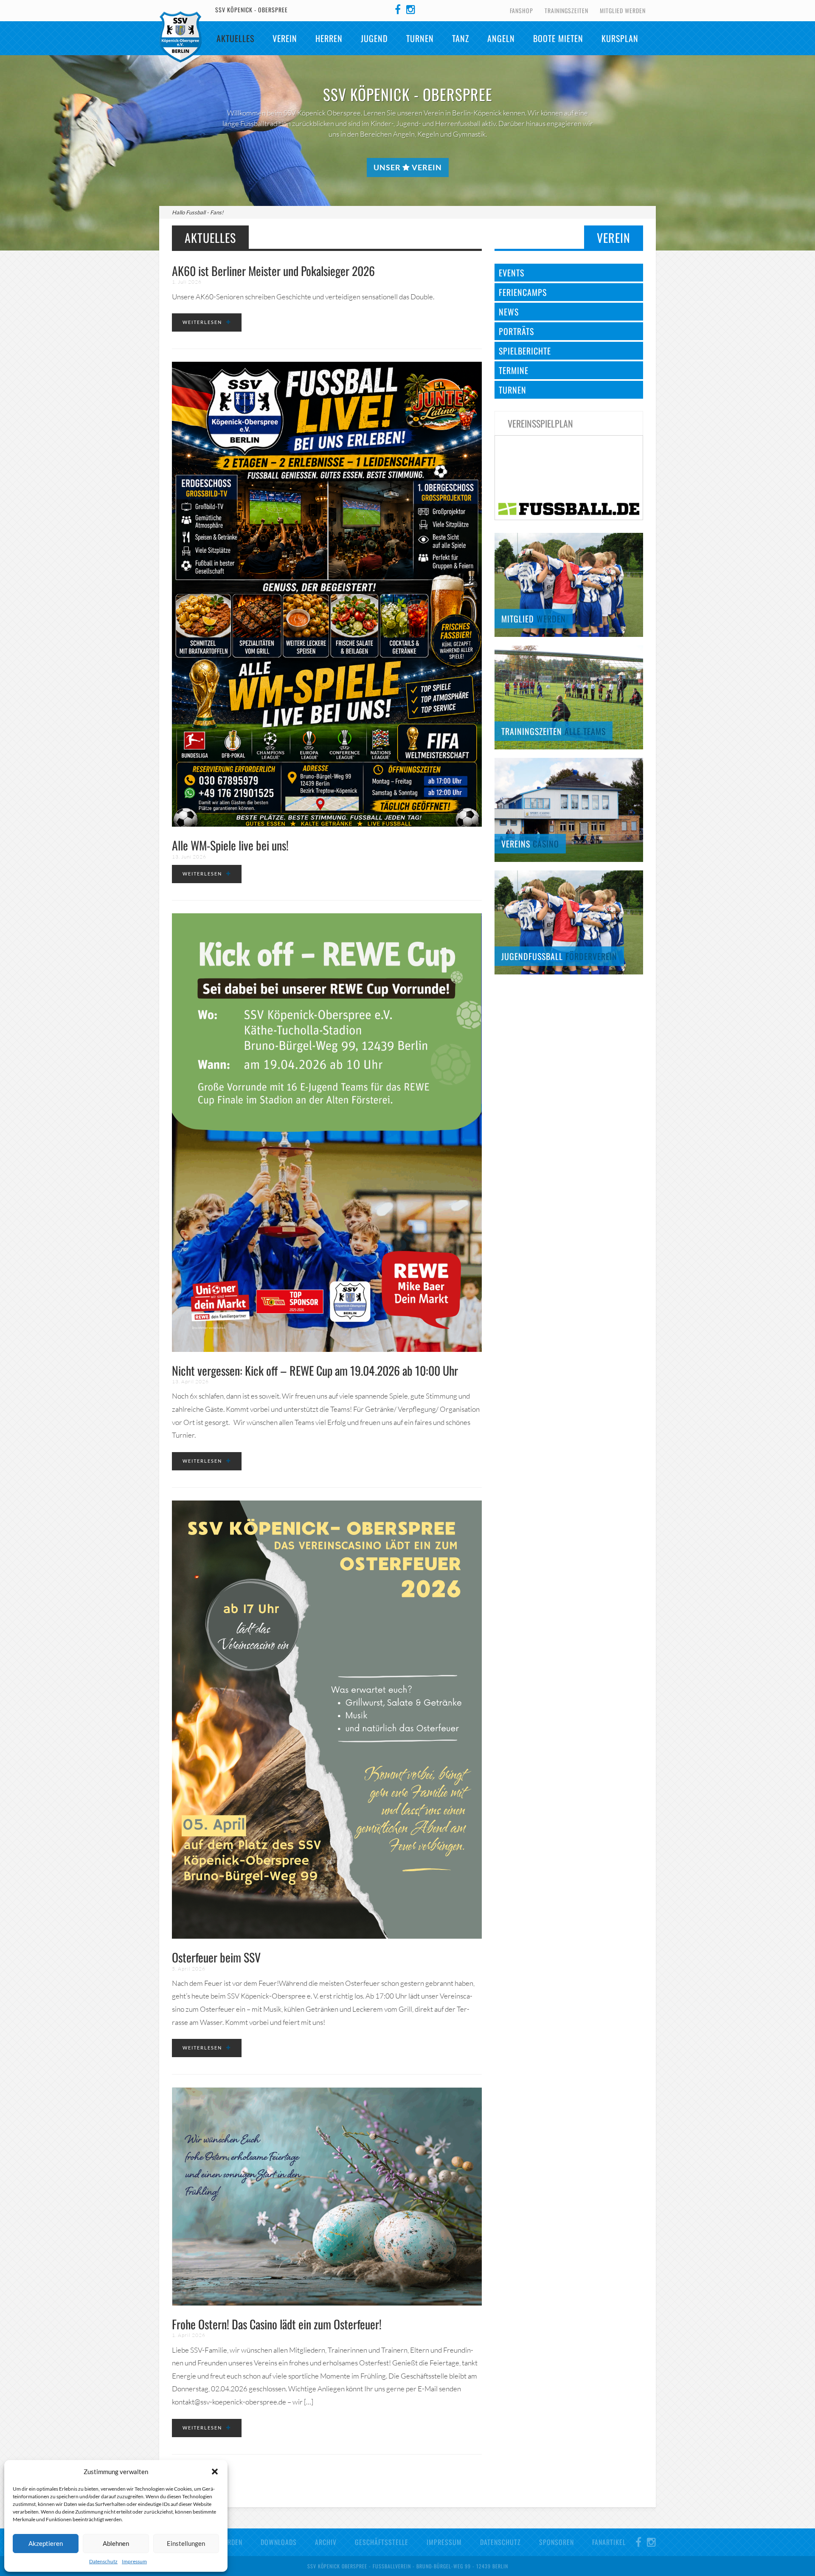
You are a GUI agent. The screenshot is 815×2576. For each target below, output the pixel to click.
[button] (215, 2472)
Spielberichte (525, 351)
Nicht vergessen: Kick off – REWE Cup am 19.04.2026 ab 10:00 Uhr (315, 1370)
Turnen (420, 38)
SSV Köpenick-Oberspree (180, 37)
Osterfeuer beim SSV (216, 1957)
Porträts (516, 331)
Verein (285, 38)
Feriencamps (523, 292)
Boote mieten (558, 38)
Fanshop (521, 10)
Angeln (501, 38)
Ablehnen (116, 2543)
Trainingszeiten (566, 10)
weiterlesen (202, 322)
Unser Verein (408, 167)
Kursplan (620, 38)
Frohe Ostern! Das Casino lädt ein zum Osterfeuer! (277, 2324)
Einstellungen (186, 2543)
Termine (514, 370)
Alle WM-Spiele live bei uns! (230, 845)
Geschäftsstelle (382, 2542)
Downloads (279, 2542)
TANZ (461, 38)
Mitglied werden (623, 10)
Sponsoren (556, 2542)
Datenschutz (103, 2561)
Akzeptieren (46, 2543)
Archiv (326, 2542)
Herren (329, 38)
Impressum (134, 2561)
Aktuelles (235, 38)
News (509, 312)
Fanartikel (609, 2542)
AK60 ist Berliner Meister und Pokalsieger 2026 (273, 271)
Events (511, 273)
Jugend (374, 38)
